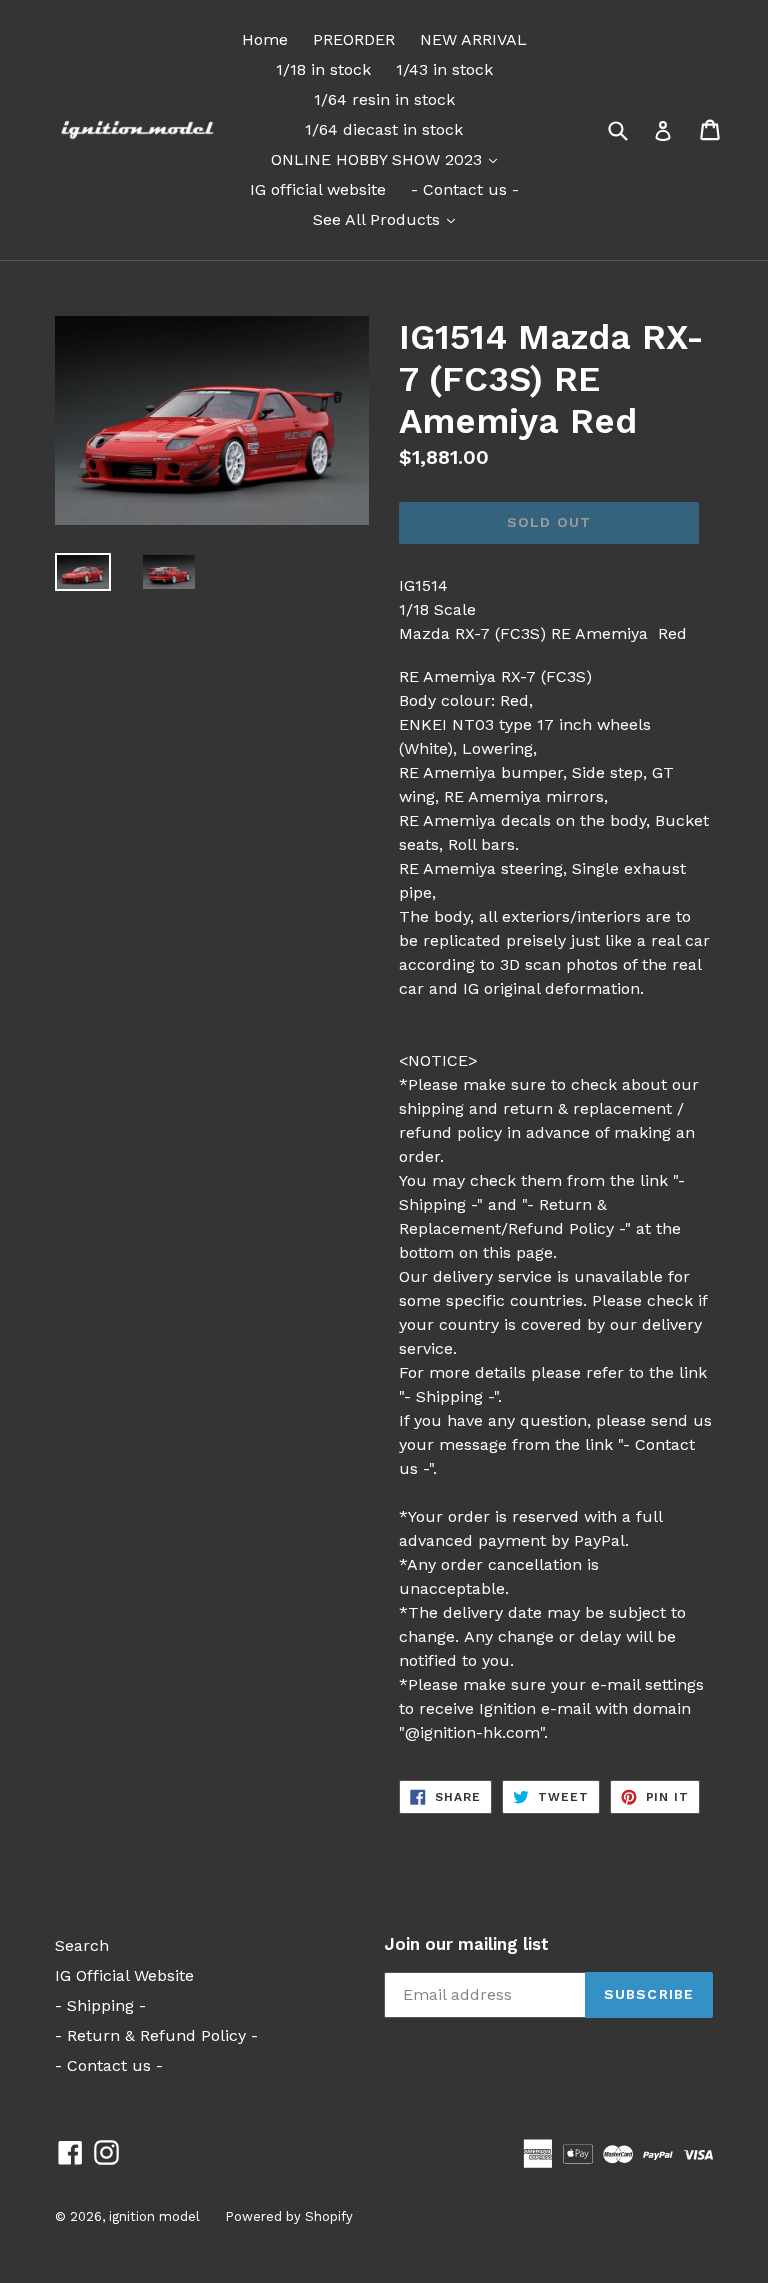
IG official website (318, 189)
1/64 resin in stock (384, 99)
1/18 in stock (323, 69)
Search (82, 1945)
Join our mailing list (466, 1944)
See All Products (389, 219)
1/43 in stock (444, 69)
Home (265, 39)
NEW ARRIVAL (473, 39)
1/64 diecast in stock (384, 129)
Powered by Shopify (289, 2216)
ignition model (154, 2216)
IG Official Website (124, 1975)
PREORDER (354, 39)
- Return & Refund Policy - (156, 2035)
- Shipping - (100, 2005)
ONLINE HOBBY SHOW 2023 (389, 159)
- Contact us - (465, 189)
